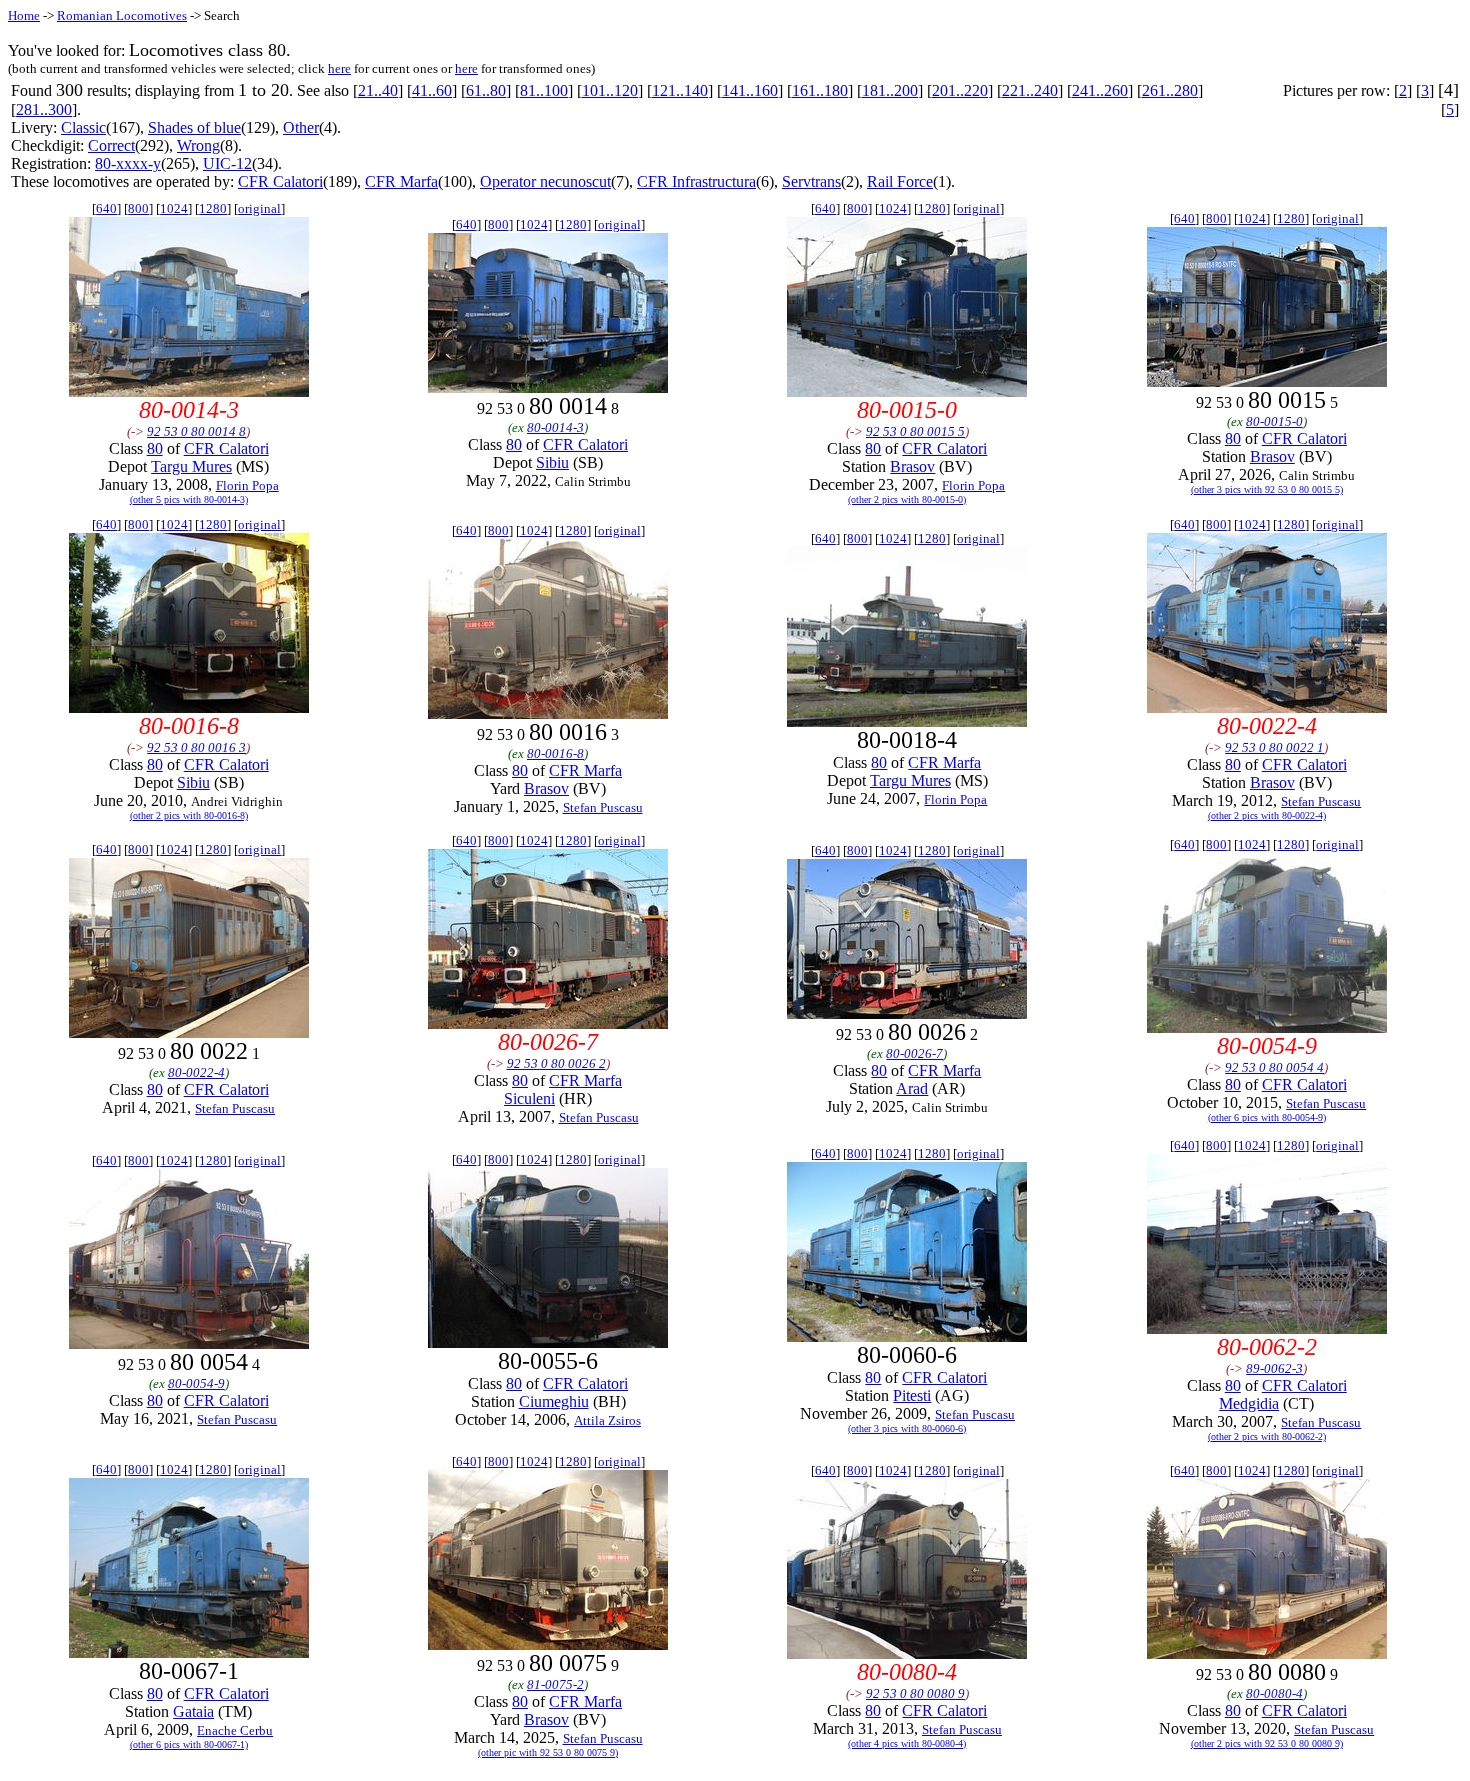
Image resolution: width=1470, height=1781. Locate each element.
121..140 (680, 90)
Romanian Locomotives (122, 15)
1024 (174, 208)
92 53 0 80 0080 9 (915, 1693)
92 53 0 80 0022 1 (1274, 747)
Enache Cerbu (235, 1730)
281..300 (44, 109)
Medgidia (1249, 1403)
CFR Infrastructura (696, 181)
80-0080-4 (1274, 1693)
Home (24, 15)
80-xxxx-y (128, 163)
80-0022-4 (196, 1072)
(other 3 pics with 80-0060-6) (907, 1428)
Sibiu (552, 462)
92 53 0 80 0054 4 (1274, 1067)
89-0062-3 (1274, 1368)
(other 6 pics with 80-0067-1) (189, 1744)
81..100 (544, 90)
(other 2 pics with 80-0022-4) (1267, 815)
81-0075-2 (555, 1684)
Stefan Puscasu (603, 807)
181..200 (890, 90)
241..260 (1100, 90)
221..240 (1030, 90)
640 (106, 208)
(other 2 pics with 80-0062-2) (1267, 1436)
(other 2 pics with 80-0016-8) (189, 815)
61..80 (486, 90)
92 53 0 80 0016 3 (196, 747)
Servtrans (811, 181)
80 (155, 448)
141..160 (750, 90)
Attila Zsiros (607, 1420)
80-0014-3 (555, 427)
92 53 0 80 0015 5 (915, 431)
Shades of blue (194, 127)
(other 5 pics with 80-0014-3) (189, 499)
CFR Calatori (280, 181)
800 (138, 208)
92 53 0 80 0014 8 (196, 431)
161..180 (820, 90)
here (339, 68)
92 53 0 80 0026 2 (556, 1063)
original (259, 208)
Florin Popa (247, 485)
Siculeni (529, 1098)
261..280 (1170, 90)
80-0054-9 (196, 1383)
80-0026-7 (914, 1053)
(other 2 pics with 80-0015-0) (907, 499)
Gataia (193, 1711)
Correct (111, 145)
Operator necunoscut (545, 181)
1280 (213, 208)
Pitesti (912, 1395)
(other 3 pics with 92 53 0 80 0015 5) (1267, 489)
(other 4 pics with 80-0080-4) (907, 1743)
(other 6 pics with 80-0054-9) (1267, 1117)
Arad (912, 1088)
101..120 (610, 90)
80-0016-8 (555, 753)
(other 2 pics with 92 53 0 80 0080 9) (1267, 1743)
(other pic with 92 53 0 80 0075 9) (548, 1752)
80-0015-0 (1274, 421)
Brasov (912, 466)
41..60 (432, 90)
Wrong (198, 145)
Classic (83, 127)
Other (301, 127)
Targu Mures (191, 466)
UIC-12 (227, 163)
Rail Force (900, 181)
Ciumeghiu (554, 1401)
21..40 (378, 90)
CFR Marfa (401, 181)
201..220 (960, 90)
